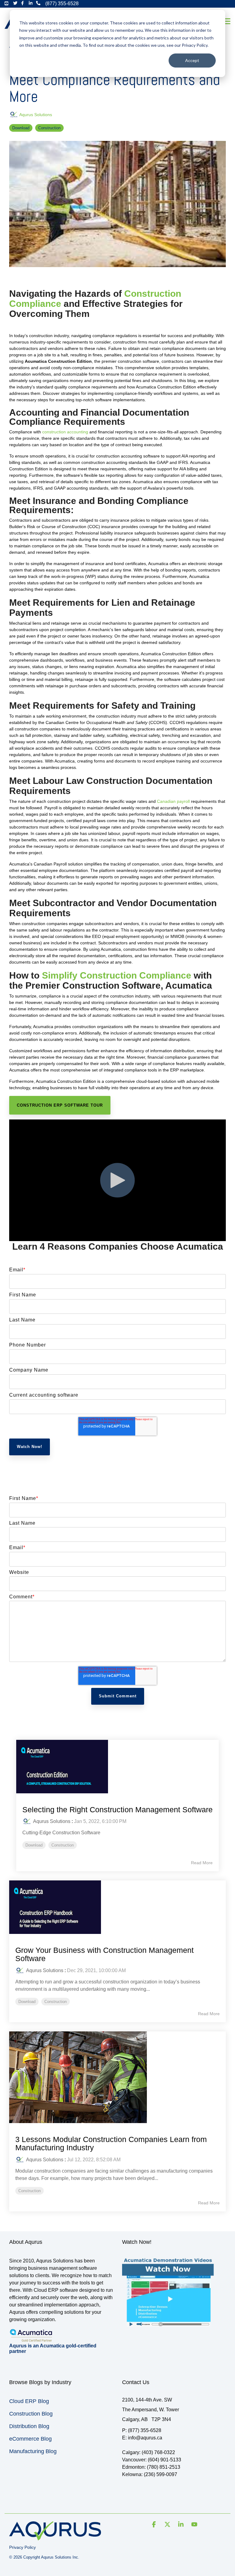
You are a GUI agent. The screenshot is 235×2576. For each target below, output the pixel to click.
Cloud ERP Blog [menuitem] (29, 2401)
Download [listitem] (34, 1845)
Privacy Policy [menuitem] (22, 2547)
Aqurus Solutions (35, 115)
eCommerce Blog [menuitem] (30, 2439)
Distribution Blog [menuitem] (29, 2426)
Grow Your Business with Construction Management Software (104, 1954)
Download (21, 128)
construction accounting (65, 432)
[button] (226, 21)
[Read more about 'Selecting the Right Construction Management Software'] (117, 1767)
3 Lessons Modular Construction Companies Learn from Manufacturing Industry (111, 2144)
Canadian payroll (174, 801)
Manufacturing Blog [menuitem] (33, 2451)
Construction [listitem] (63, 1845)
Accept (192, 60)
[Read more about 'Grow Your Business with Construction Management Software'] (117, 1907)
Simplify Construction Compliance (117, 975)
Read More (202, 1863)
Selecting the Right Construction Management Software (117, 1810)
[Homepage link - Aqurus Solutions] (55, 2537)
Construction (49, 128)
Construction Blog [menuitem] (31, 2414)
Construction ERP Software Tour (60, 1105)
